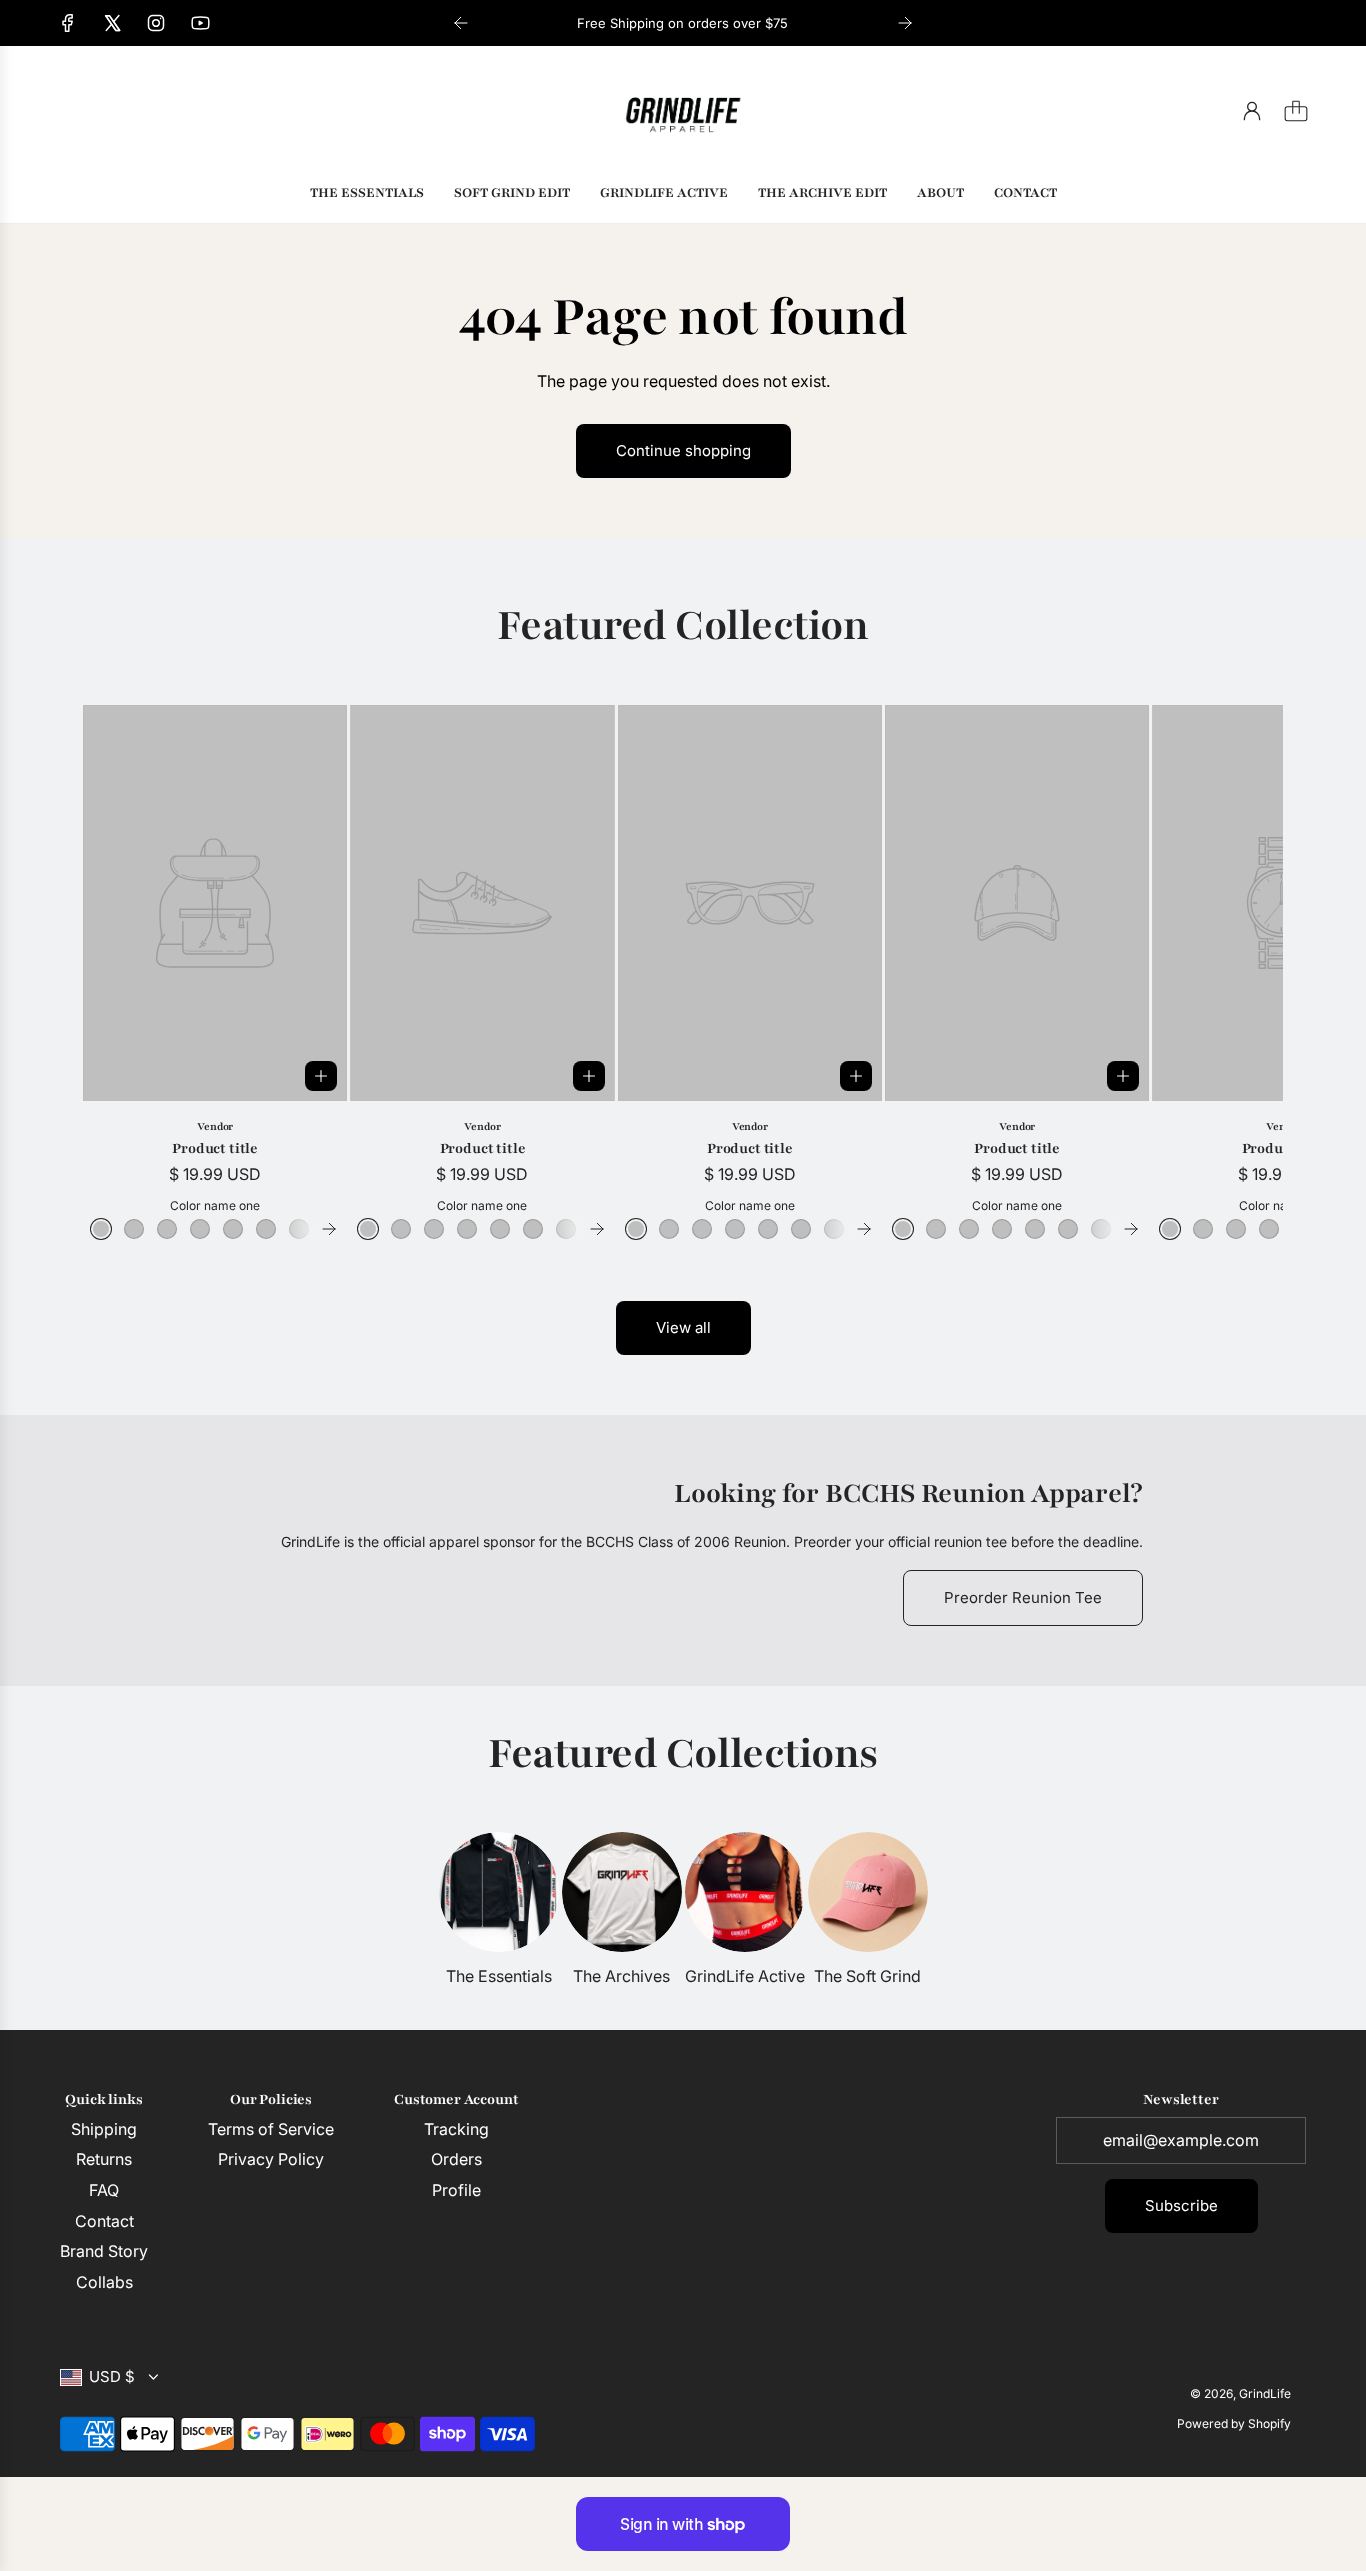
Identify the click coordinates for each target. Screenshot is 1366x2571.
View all (683, 1327)
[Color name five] (233, 1229)
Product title (215, 1148)
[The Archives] (622, 1892)
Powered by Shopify (1234, 2423)
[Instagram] (156, 23)
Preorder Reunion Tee (1023, 1597)
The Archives (621, 1976)
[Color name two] (134, 1229)
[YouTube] (200, 23)
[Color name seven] (299, 1229)
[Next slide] (905, 23)
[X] (112, 23)
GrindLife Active (745, 1976)
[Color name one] (101, 1229)
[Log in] (1252, 111)
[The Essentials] (499, 1892)
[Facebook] (68, 23)
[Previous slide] (461, 23)
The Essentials (499, 1976)
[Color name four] (200, 1229)
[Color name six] (266, 1229)
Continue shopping (683, 450)
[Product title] (215, 903)
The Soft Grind (867, 1976)
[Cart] (1296, 111)
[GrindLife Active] (745, 1892)
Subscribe (1181, 2205)
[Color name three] (167, 1229)
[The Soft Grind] (868, 1892)
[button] (131, 973)
